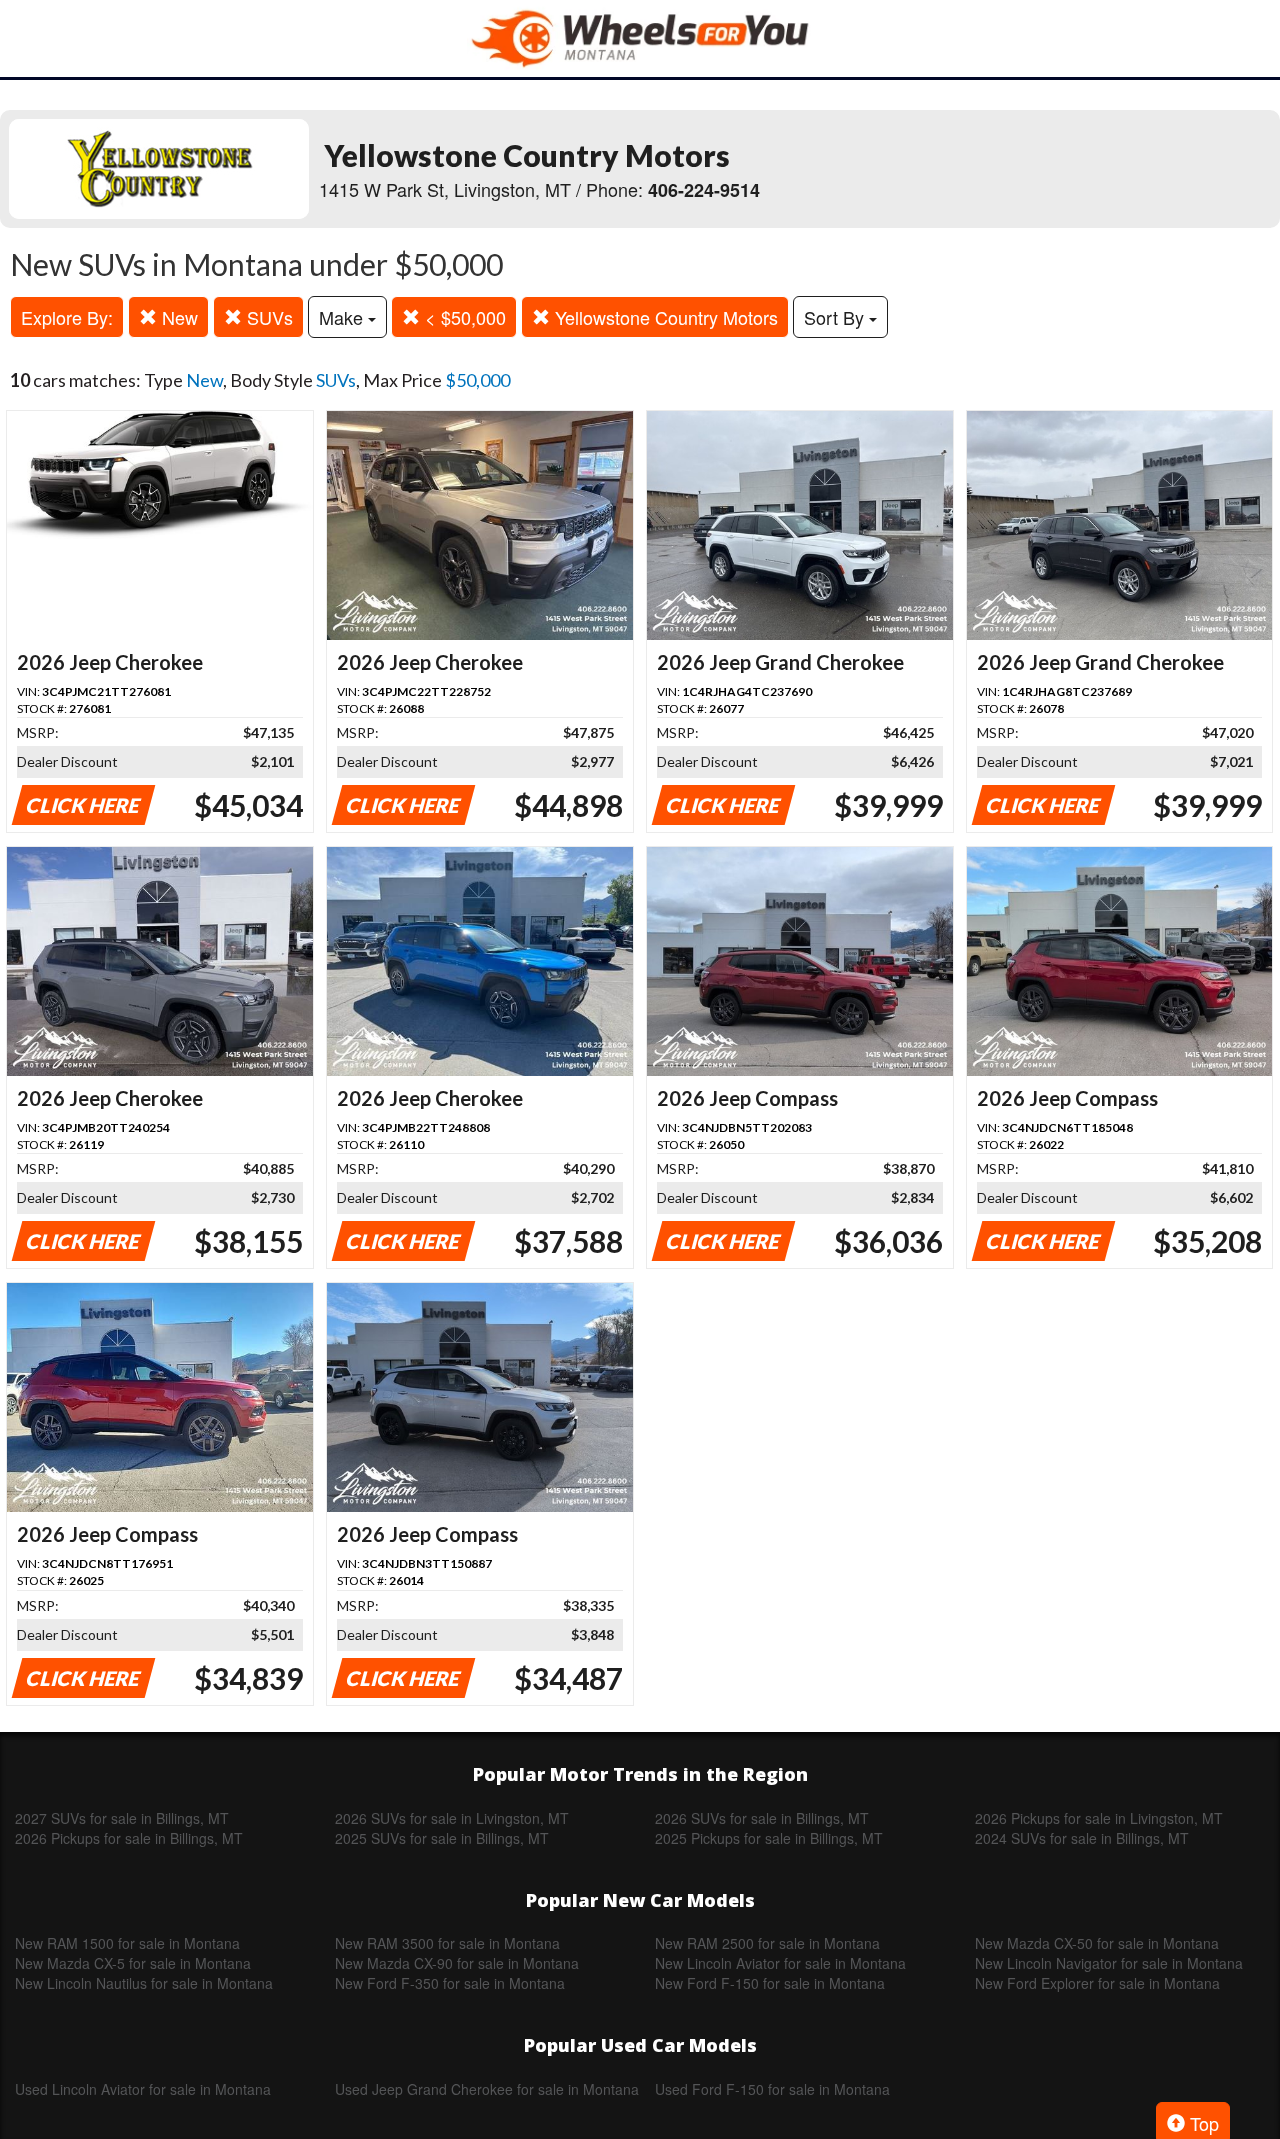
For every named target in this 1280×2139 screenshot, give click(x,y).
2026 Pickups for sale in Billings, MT (129, 1838)
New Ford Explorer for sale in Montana (1097, 1983)
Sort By (836, 317)
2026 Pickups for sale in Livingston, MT (1099, 1818)
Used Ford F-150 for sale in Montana (772, 2089)
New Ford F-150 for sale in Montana (770, 1983)
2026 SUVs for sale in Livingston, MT (452, 1818)
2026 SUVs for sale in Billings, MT (762, 1818)
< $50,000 (463, 317)
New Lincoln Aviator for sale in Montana (780, 1963)
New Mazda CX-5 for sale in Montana (133, 1963)
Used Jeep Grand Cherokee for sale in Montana (487, 2089)
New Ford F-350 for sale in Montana (450, 1983)
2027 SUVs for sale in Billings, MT (122, 1818)
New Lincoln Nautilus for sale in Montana (144, 1983)
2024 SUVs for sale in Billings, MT (1082, 1838)
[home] (640, 38)
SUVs (267, 317)
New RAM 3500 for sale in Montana (447, 1943)
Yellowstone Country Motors (664, 317)
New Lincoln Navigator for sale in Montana (1109, 1963)
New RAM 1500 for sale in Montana (127, 1943)
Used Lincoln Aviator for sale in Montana (143, 2089)
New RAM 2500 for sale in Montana (767, 1943)
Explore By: (67, 317)
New (177, 317)
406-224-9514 (704, 190)
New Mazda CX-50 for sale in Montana (1097, 1943)
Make (343, 317)
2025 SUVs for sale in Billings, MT (442, 1838)
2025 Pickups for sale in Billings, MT (769, 1838)
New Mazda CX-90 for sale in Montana (457, 1963)
